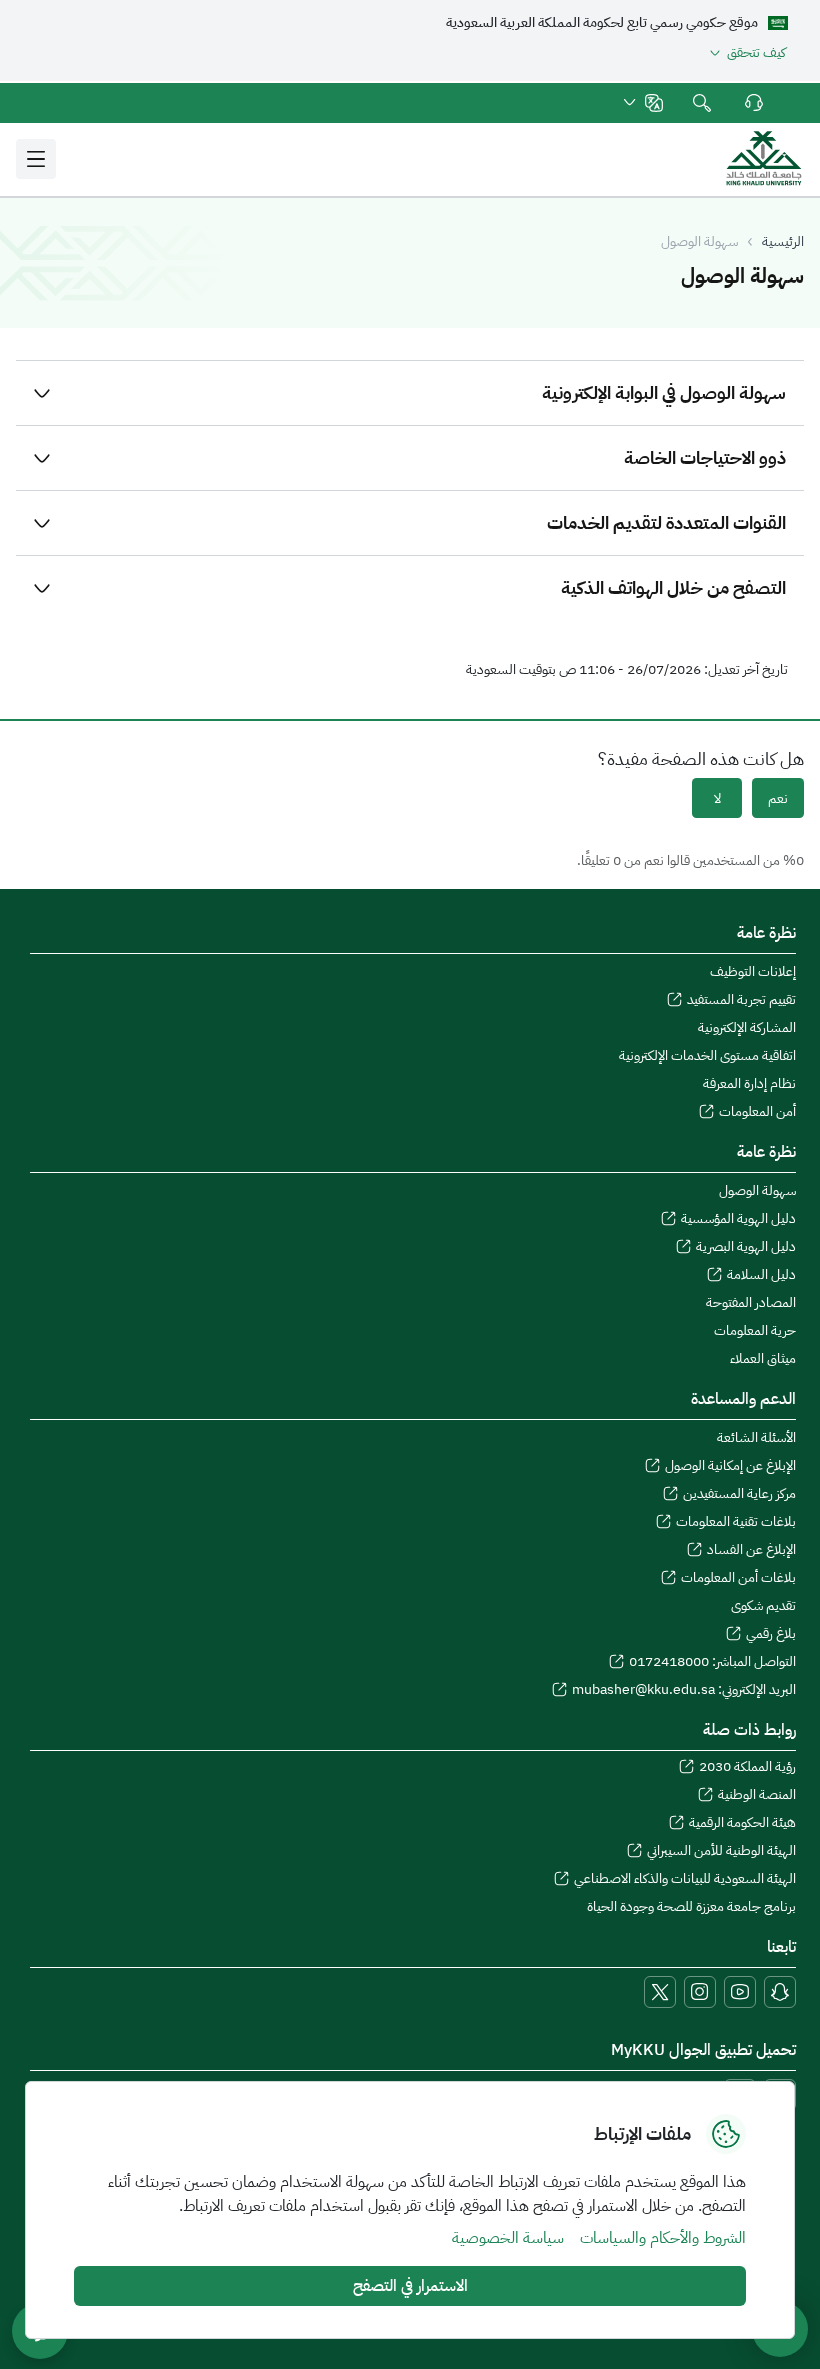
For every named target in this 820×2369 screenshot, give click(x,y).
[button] (642, 103)
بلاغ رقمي (771, 1634)
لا (717, 798)
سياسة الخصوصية (508, 2238)
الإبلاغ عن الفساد (751, 1550)
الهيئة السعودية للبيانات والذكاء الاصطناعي (685, 1879)
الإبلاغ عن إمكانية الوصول (730, 1466)
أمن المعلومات (757, 1112)
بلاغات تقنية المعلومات (736, 1522)
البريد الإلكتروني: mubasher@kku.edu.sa (684, 1690)
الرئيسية (783, 242)
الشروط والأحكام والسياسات (663, 2238)
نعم (778, 798)
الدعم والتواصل (752, 103)
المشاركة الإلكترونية (747, 1028)
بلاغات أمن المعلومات (738, 1578)
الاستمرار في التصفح (410, 2286)
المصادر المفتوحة (751, 1303)
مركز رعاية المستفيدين (739, 1494)
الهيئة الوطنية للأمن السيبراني (721, 1851)
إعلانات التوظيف (753, 972)
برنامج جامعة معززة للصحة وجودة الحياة (691, 1907)
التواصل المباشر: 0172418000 (712, 1662)
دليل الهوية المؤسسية (738, 1219)
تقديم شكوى (763, 1606)
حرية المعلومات (755, 1331)
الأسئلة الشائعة (756, 1438)
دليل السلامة (761, 1275)
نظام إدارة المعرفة (749, 1084)
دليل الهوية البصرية (746, 1247)
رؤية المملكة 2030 (747, 1767)
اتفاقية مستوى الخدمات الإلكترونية (707, 1056)
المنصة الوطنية (757, 1795)
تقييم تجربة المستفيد (741, 1000)
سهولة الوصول (757, 1191)
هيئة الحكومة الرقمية (742, 1823)
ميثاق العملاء (763, 1359)
